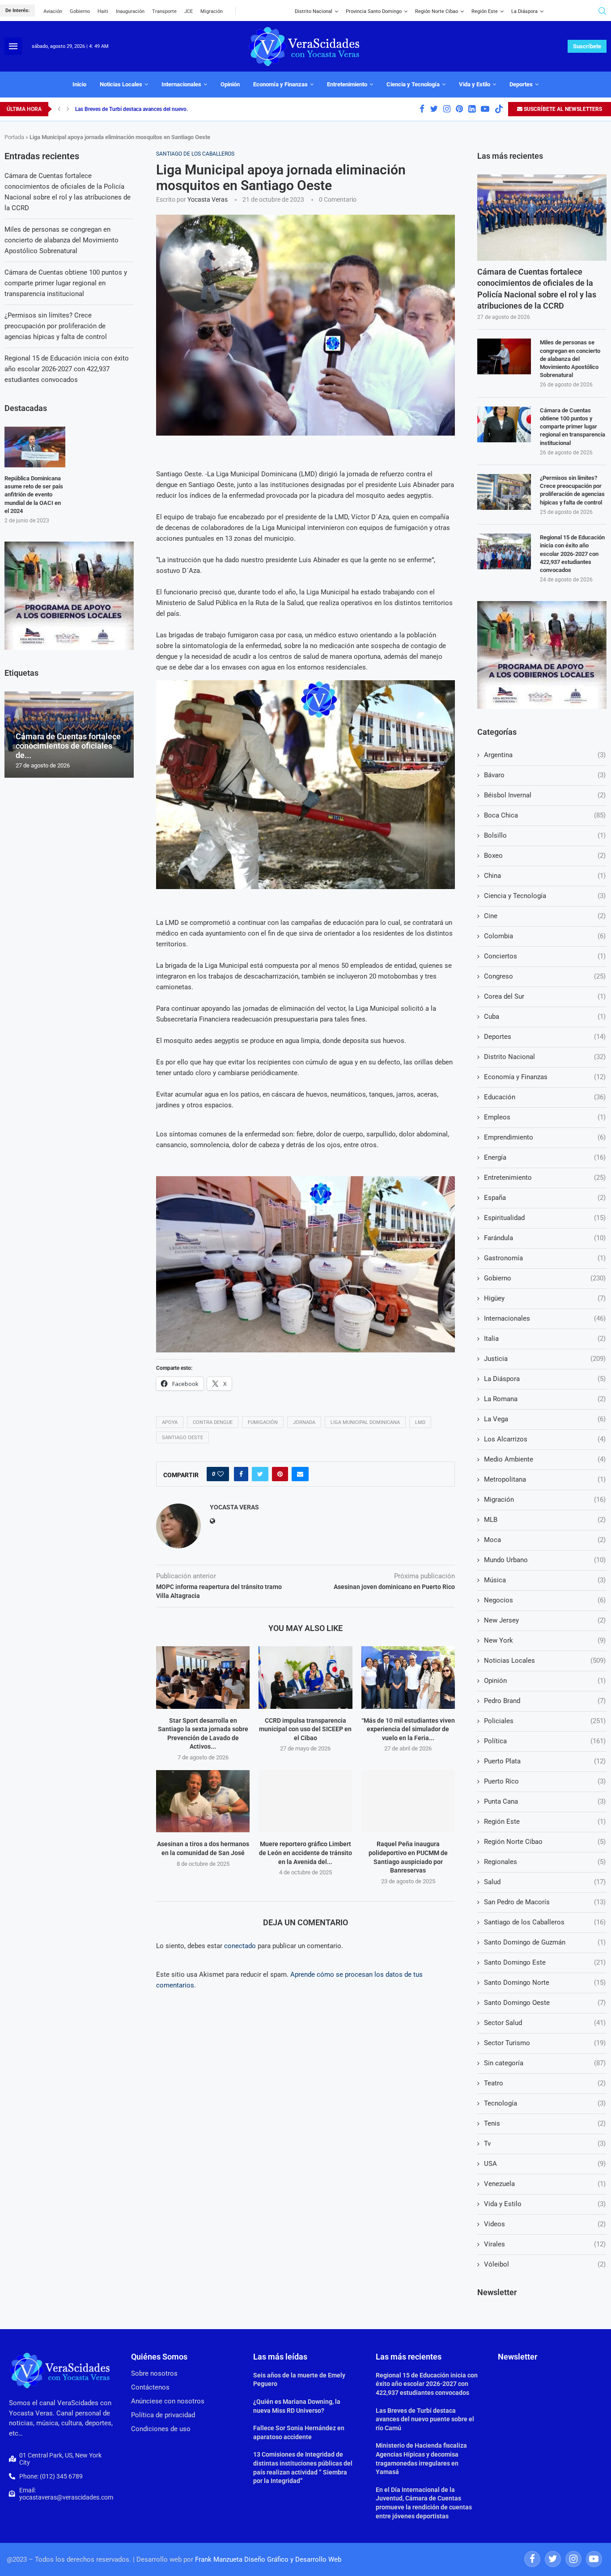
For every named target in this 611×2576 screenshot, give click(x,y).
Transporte (164, 11)
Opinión (230, 84)
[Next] (68, 109)
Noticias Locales (121, 84)
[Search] (602, 11)
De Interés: (17, 11)
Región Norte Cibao (437, 11)
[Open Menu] (13, 46)
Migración (212, 11)
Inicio (79, 84)
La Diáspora (524, 11)
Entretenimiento (347, 84)
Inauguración (130, 11)
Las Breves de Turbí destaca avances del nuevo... (133, 109)
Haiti (103, 11)
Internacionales (181, 84)
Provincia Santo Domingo (374, 11)
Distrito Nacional (314, 11)
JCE (189, 11)
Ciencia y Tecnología (413, 84)
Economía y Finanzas (280, 84)
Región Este (485, 11)
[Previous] (59, 109)
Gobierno (80, 11)
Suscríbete (587, 46)
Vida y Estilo (475, 84)
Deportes (521, 84)
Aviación (53, 11)
